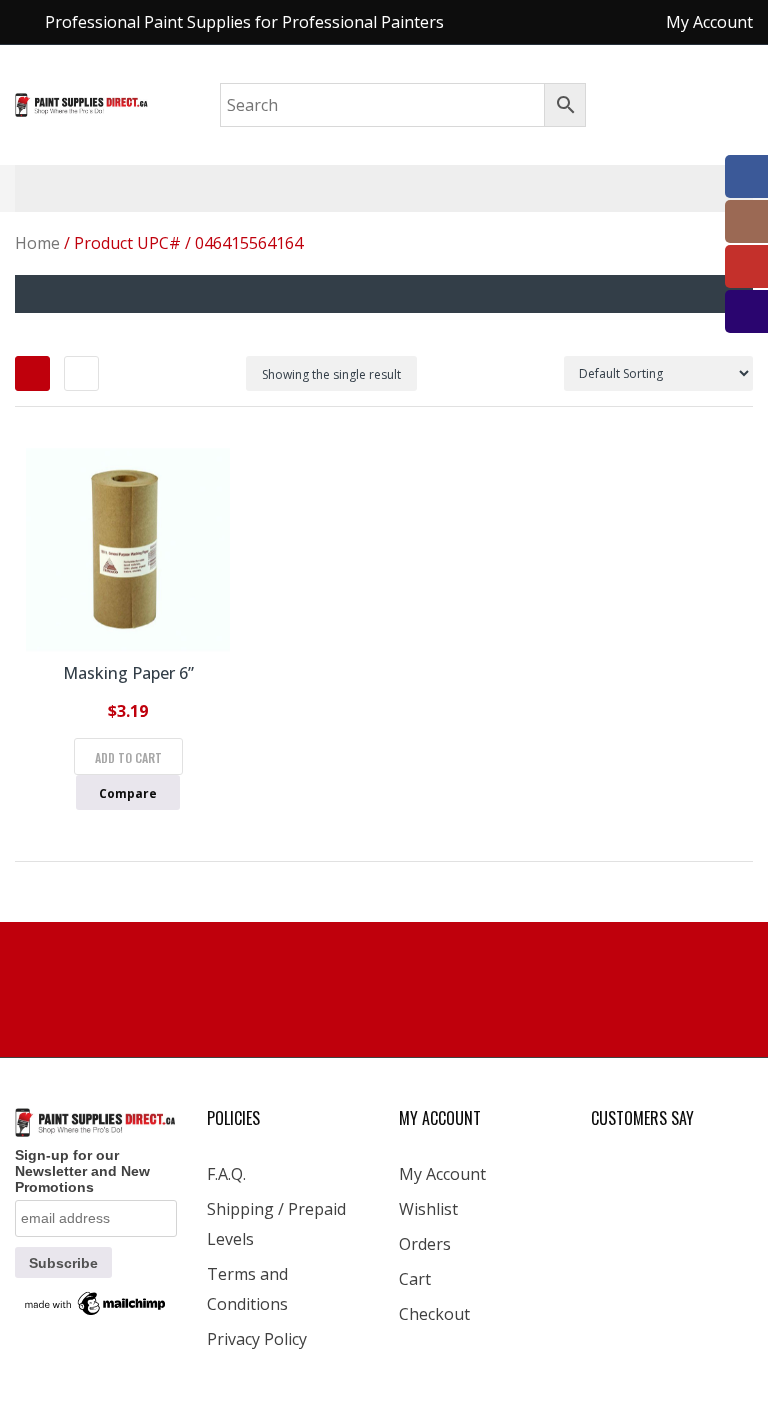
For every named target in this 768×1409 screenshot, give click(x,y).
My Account (442, 1174)
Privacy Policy (257, 1339)
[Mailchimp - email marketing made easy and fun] (96, 1302)
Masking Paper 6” (128, 673)
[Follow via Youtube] (746, 266)
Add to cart (128, 757)
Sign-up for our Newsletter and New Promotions (82, 1171)
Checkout (434, 1314)
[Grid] (32, 373)
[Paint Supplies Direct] (82, 104)
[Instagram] (746, 221)
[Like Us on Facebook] (746, 176)
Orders (425, 1244)
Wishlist (428, 1209)
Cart (415, 1279)
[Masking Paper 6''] (128, 550)
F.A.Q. (226, 1174)
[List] (81, 373)
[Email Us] (746, 311)
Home (37, 243)
